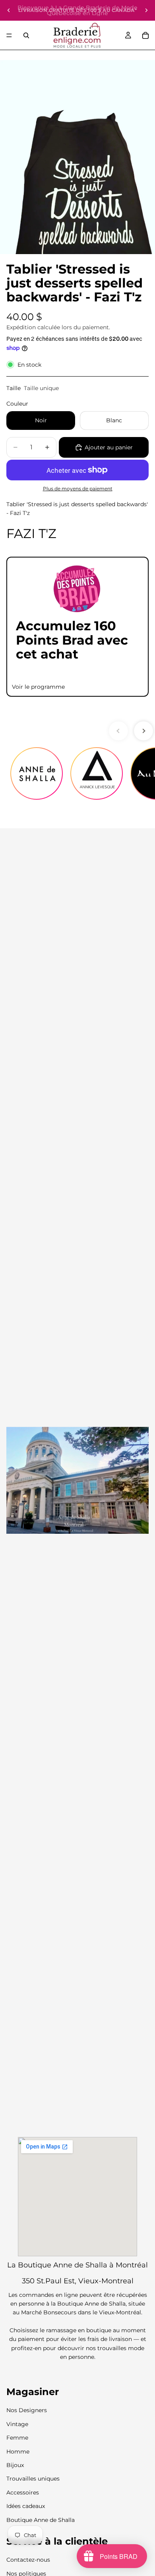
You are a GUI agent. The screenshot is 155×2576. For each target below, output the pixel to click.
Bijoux (15, 2465)
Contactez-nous (28, 2560)
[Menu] (9, 35)
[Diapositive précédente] (9, 10)
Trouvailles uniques (33, 2479)
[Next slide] (143, 731)
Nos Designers (27, 2410)
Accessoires (23, 2492)
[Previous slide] (118, 731)
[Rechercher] (26, 35)
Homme (18, 2451)
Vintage (17, 2424)
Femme (17, 2438)
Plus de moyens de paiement (78, 489)
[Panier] (145, 35)
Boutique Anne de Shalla (41, 2520)
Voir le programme (38, 687)
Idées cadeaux (26, 2506)
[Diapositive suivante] (146, 10)
